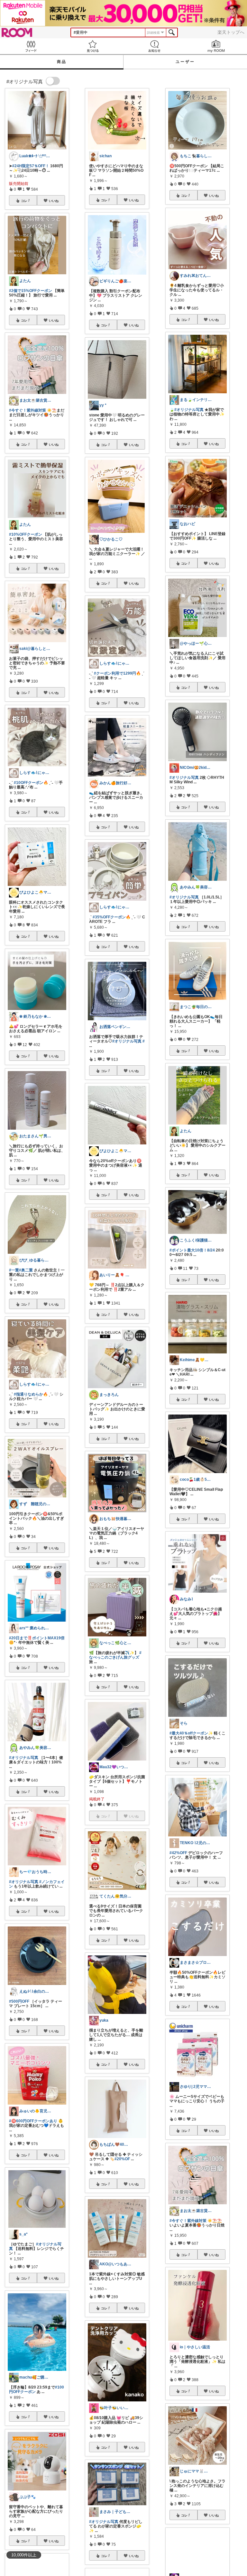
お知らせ (154, 46)
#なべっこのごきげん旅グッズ (115, 1655)
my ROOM (216, 46)
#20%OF (122, 2159)
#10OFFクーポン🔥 (31, 783)
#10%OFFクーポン (26, 534)
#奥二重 (26, 1270)
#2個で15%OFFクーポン (31, 291)
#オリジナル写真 (24, 1758)
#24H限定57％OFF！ (31, 166)
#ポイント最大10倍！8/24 (192, 1250)
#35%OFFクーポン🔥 (112, 917)
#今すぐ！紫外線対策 (27, 410)
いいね (54, 201)
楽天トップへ (231, 32)
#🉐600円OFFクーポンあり (33, 2121)
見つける (93, 46)
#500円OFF (19, 2001)
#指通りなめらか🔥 (31, 1394)
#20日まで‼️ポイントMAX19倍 (37, 1638)
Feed (31, 46)
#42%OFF (178, 1853)
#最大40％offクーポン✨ (191, 1733)
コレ (24, 201)
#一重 (14, 1270)
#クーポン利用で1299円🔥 (117, 673)
